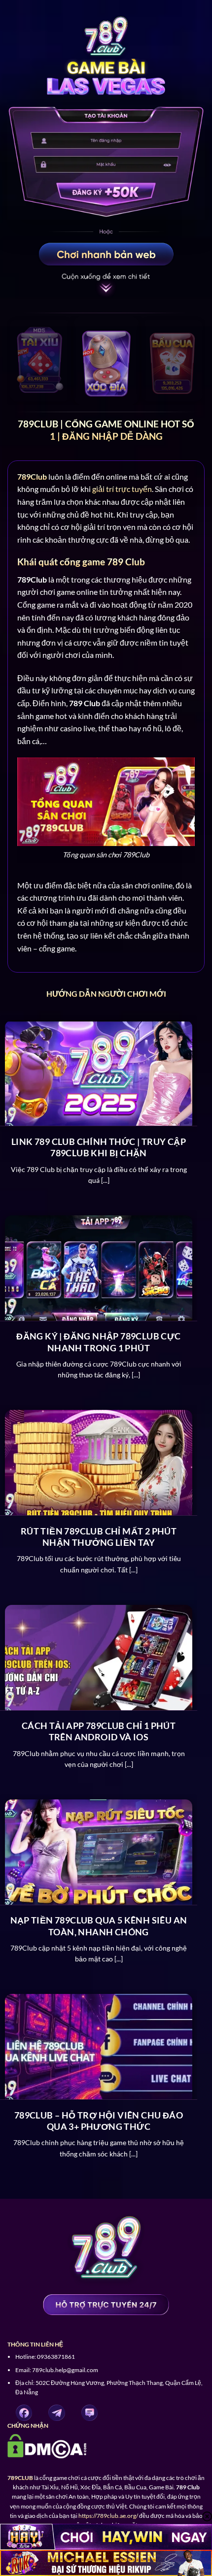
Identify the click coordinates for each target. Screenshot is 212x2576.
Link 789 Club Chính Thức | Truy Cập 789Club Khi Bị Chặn (99, 1147)
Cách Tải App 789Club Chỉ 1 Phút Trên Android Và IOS (99, 1731)
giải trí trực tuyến (122, 489)
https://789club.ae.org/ (108, 2516)
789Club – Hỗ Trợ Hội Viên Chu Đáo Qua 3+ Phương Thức (99, 2121)
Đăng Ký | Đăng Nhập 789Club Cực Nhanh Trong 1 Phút (98, 1342)
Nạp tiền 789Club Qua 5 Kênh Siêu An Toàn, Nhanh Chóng (99, 1926)
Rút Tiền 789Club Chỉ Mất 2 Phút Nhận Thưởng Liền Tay (99, 1537)
